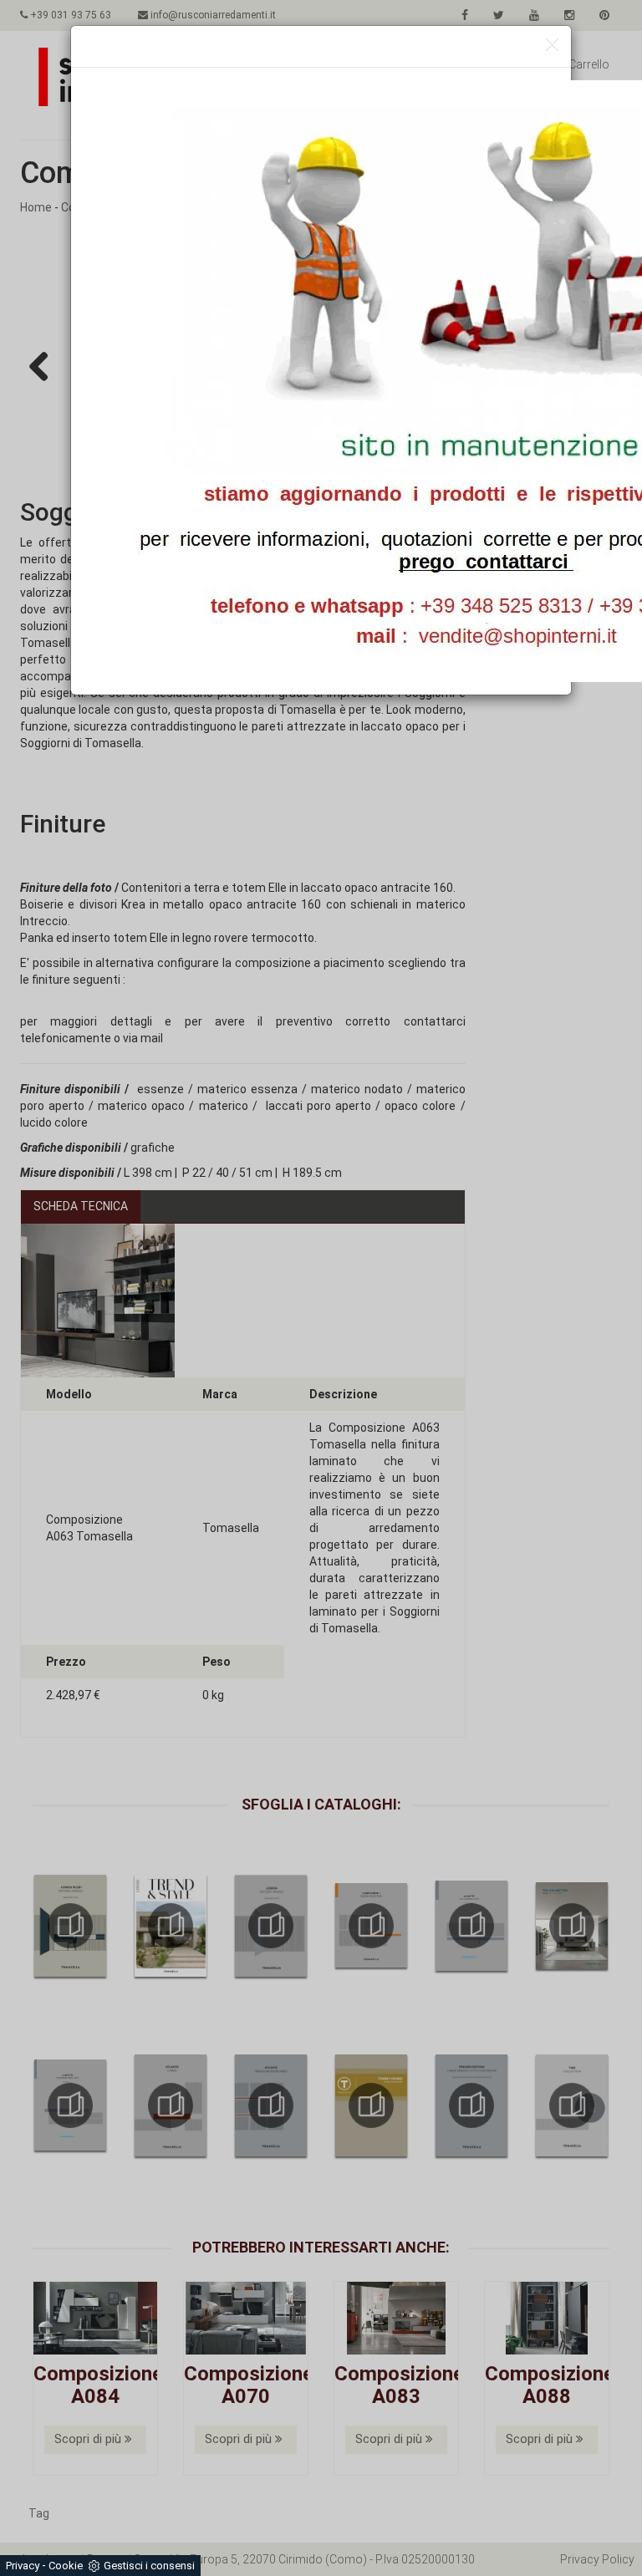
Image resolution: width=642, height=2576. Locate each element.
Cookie (66, 2566)
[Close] (552, 46)
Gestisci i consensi (149, 2566)
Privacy (23, 2566)
